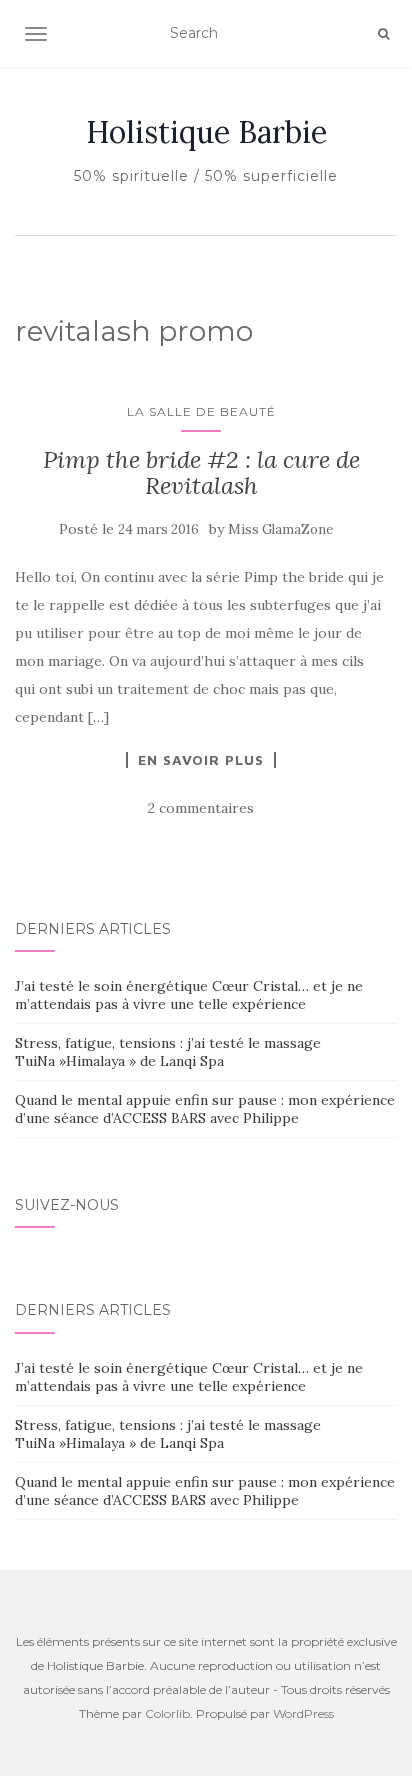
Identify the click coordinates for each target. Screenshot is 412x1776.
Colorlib (167, 1713)
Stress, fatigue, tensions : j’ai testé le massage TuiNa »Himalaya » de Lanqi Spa (168, 1052)
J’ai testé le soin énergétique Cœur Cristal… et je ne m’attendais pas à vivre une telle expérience (189, 995)
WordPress (303, 1713)
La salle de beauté (201, 411)
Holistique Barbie (206, 132)
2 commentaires (201, 808)
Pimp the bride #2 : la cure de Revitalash (201, 472)
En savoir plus (201, 760)
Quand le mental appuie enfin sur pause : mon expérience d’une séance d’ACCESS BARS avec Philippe (205, 1109)
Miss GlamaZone (280, 529)
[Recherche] (383, 34)
